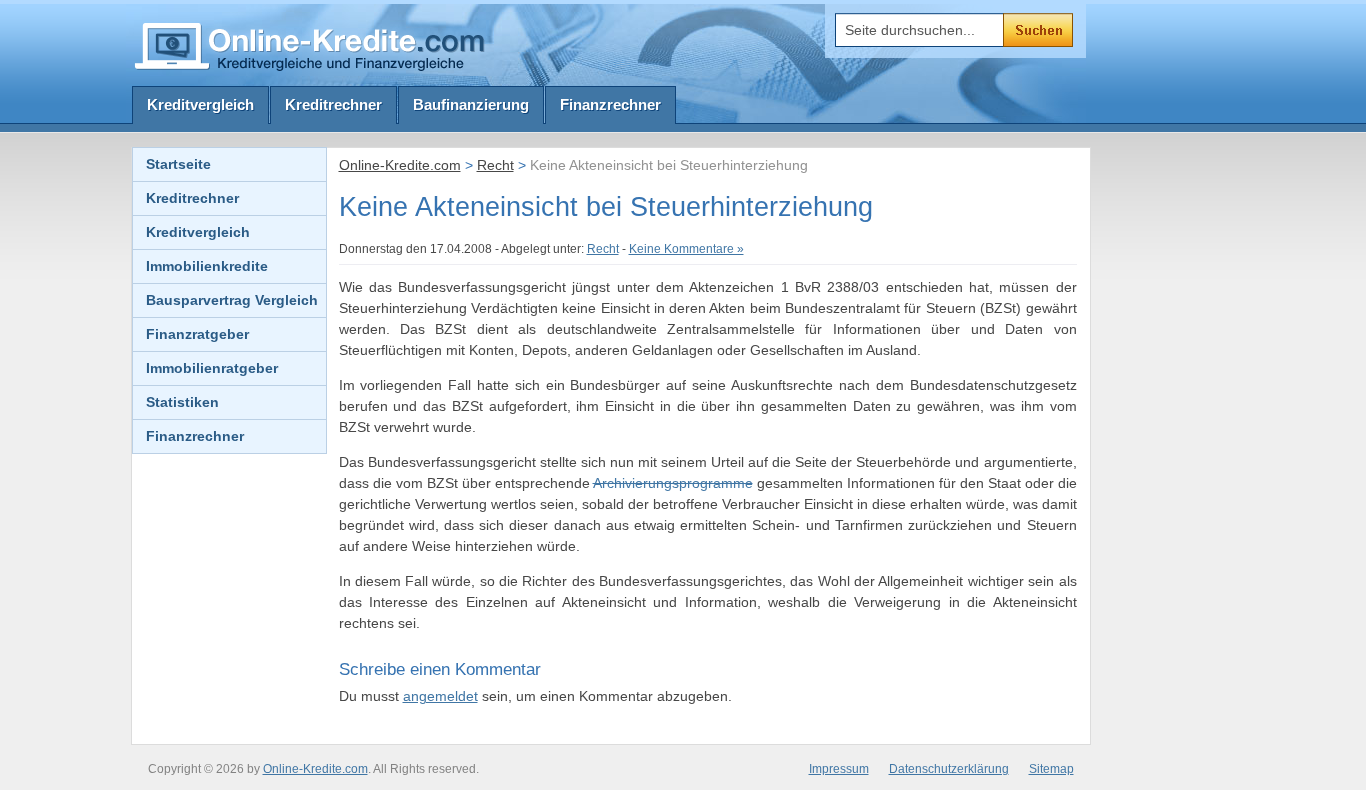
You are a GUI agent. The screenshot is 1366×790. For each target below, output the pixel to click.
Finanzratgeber (197, 334)
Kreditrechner (333, 104)
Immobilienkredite (207, 266)
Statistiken (182, 402)
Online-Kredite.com (400, 165)
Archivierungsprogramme (673, 483)
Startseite (178, 164)
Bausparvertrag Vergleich (232, 300)
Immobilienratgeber (212, 368)
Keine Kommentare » (686, 249)
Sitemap (1051, 769)
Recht (495, 165)
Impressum (839, 769)
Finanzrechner (610, 104)
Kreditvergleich (200, 104)
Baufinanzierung (471, 104)
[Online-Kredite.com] (313, 45)
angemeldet (440, 696)
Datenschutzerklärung (949, 769)
